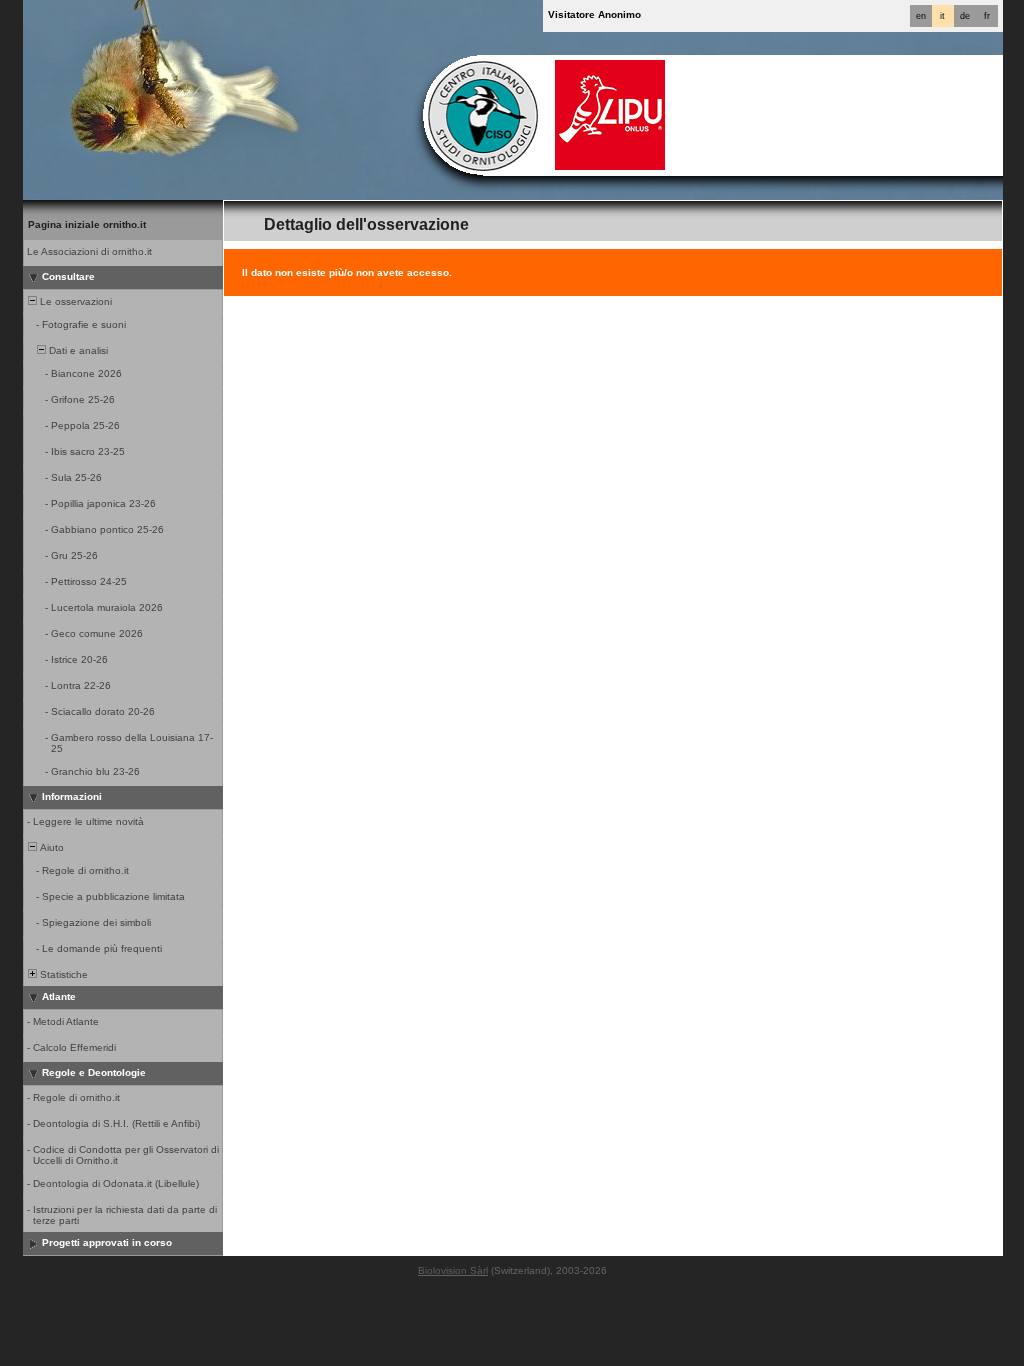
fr (987, 16)
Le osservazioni (74, 301)
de (965, 16)
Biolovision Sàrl (453, 1270)
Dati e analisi (77, 350)
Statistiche (62, 974)
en (921, 16)
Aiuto (50, 847)
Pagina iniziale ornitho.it (87, 224)
